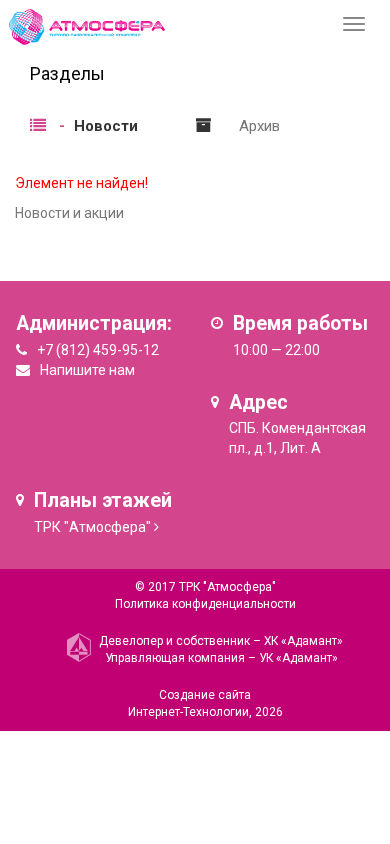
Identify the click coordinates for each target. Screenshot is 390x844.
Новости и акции (69, 213)
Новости (106, 126)
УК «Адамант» (298, 658)
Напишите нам (87, 370)
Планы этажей (103, 500)
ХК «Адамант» (303, 641)
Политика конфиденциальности (205, 604)
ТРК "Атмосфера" (92, 527)
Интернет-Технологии (188, 712)
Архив (259, 126)
